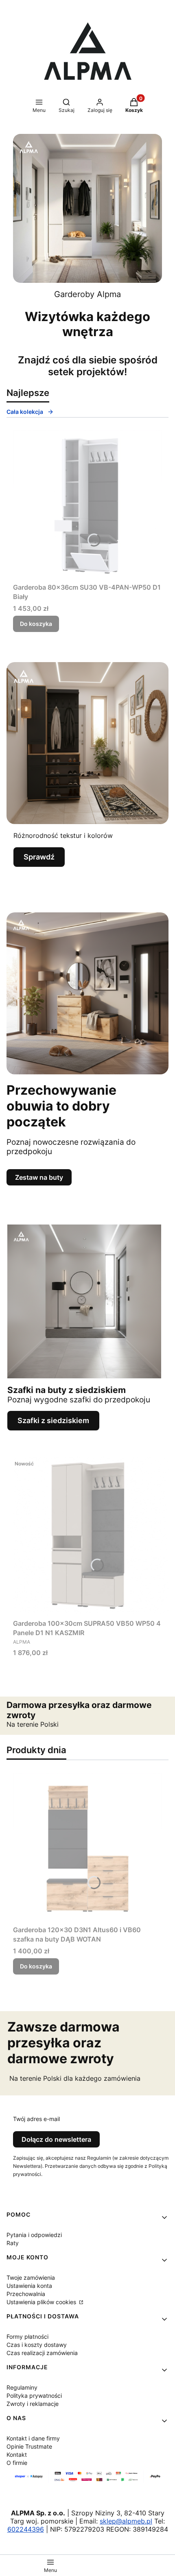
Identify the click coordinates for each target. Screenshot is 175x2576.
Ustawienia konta (29, 2286)
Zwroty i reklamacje (33, 2404)
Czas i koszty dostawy (37, 2345)
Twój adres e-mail (36, 2119)
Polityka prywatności (34, 2396)
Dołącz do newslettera (56, 2139)
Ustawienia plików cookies (42, 2302)
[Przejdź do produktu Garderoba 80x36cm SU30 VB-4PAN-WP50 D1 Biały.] (87, 505)
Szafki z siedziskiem (53, 1420)
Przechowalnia (26, 2294)
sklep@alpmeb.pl (126, 2521)
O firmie (17, 2463)
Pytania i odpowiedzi (34, 2235)
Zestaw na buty (39, 1177)
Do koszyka (36, 624)
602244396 (26, 2529)
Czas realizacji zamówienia (42, 2353)
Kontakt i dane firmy (33, 2438)
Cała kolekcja (25, 412)
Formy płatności (27, 2337)
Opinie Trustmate (29, 2446)
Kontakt (17, 2455)
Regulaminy (22, 2387)
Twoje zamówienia (31, 2278)
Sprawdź (39, 857)
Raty (13, 2243)
